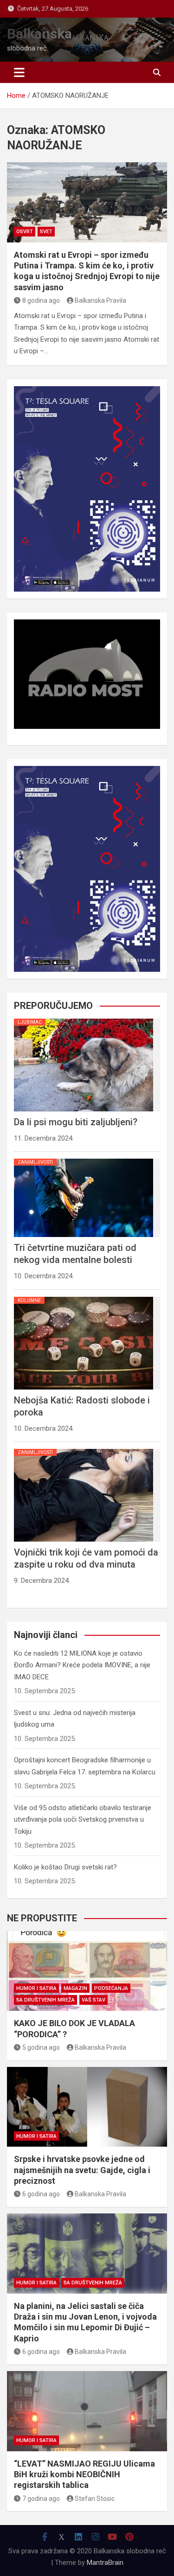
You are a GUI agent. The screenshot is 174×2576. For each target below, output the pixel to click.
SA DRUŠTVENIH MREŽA (45, 2000)
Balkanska (39, 34)
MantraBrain (105, 2563)
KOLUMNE (29, 1300)
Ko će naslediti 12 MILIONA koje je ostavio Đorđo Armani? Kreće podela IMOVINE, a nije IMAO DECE (82, 1665)
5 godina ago (41, 2047)
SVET (46, 232)
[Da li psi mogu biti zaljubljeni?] (84, 1019)
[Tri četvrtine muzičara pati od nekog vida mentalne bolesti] (84, 1159)
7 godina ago (41, 2499)
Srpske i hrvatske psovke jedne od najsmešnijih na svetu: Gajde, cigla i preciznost (82, 2170)
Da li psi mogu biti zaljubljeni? (76, 1122)
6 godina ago (41, 2194)
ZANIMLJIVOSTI (35, 1162)
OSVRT (25, 232)
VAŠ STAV (93, 2000)
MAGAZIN (75, 1988)
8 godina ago (41, 300)
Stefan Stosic (95, 2499)
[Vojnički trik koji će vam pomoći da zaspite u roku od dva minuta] (84, 1449)
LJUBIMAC (30, 1022)
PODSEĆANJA (111, 1988)
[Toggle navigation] (19, 72)
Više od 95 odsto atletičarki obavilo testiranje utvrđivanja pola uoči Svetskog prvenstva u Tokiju (83, 1820)
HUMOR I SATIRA (36, 1988)
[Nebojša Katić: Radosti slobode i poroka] (84, 1297)
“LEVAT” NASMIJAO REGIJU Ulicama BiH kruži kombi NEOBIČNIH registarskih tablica (84, 2474)
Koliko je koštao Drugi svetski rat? (65, 1867)
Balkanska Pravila (100, 300)
